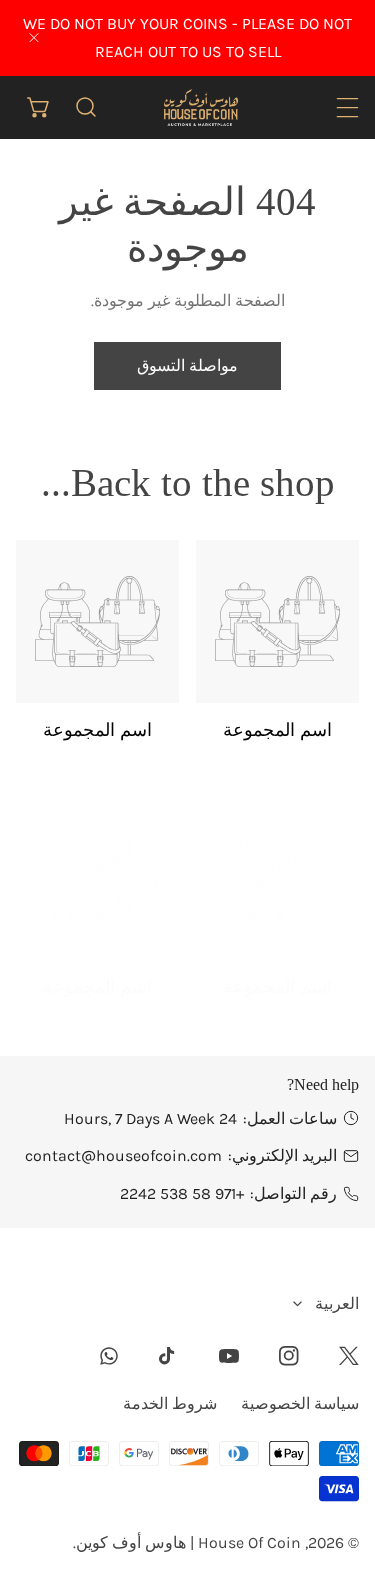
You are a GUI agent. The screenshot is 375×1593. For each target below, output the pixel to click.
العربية (337, 1303)
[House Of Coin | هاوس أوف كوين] (200, 106)
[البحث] (86, 107)
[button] (39, 107)
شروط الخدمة (170, 1403)
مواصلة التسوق (187, 365)
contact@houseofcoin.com (123, 1155)
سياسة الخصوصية (300, 1403)
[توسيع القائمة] (347, 107)
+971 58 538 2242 (182, 1193)
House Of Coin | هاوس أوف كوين (188, 1542)
